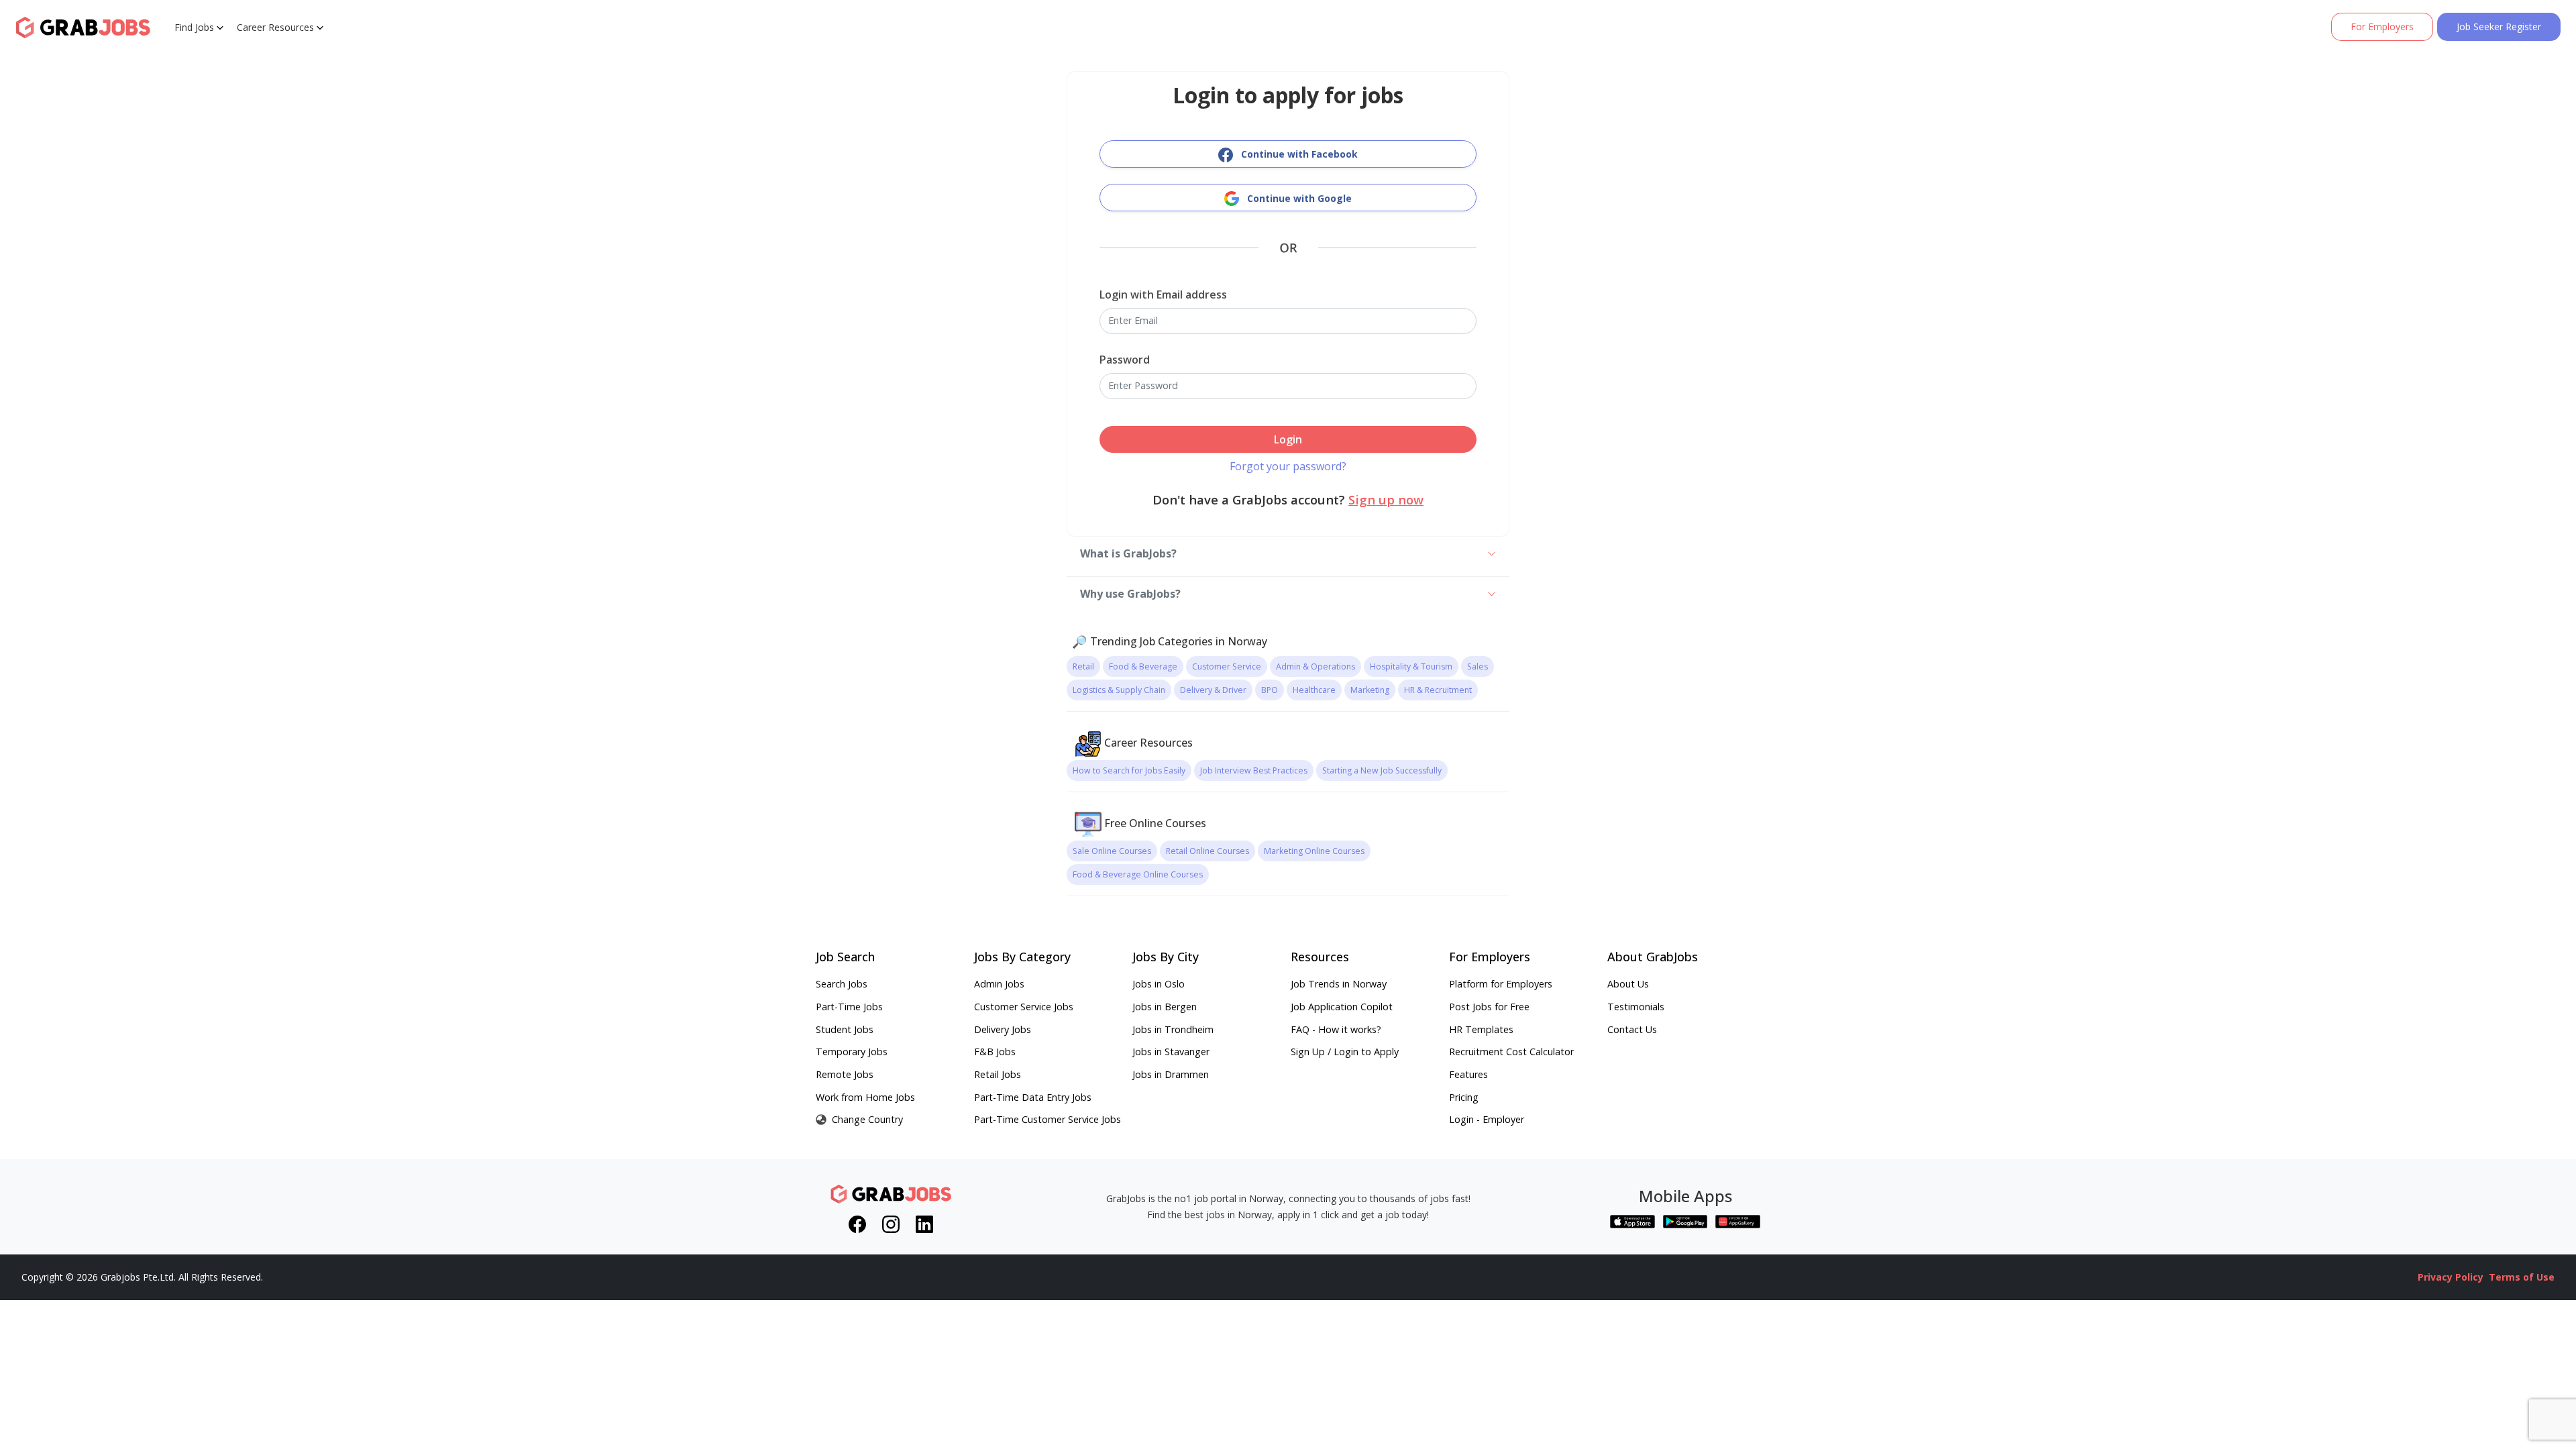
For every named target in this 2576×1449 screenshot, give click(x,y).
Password (1125, 360)
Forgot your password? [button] (1288, 466)
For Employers (2382, 26)
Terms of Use (2522, 1277)
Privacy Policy (2451, 1277)
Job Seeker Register (2499, 26)
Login (1288, 439)
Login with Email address (1163, 294)
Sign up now (1386, 499)
